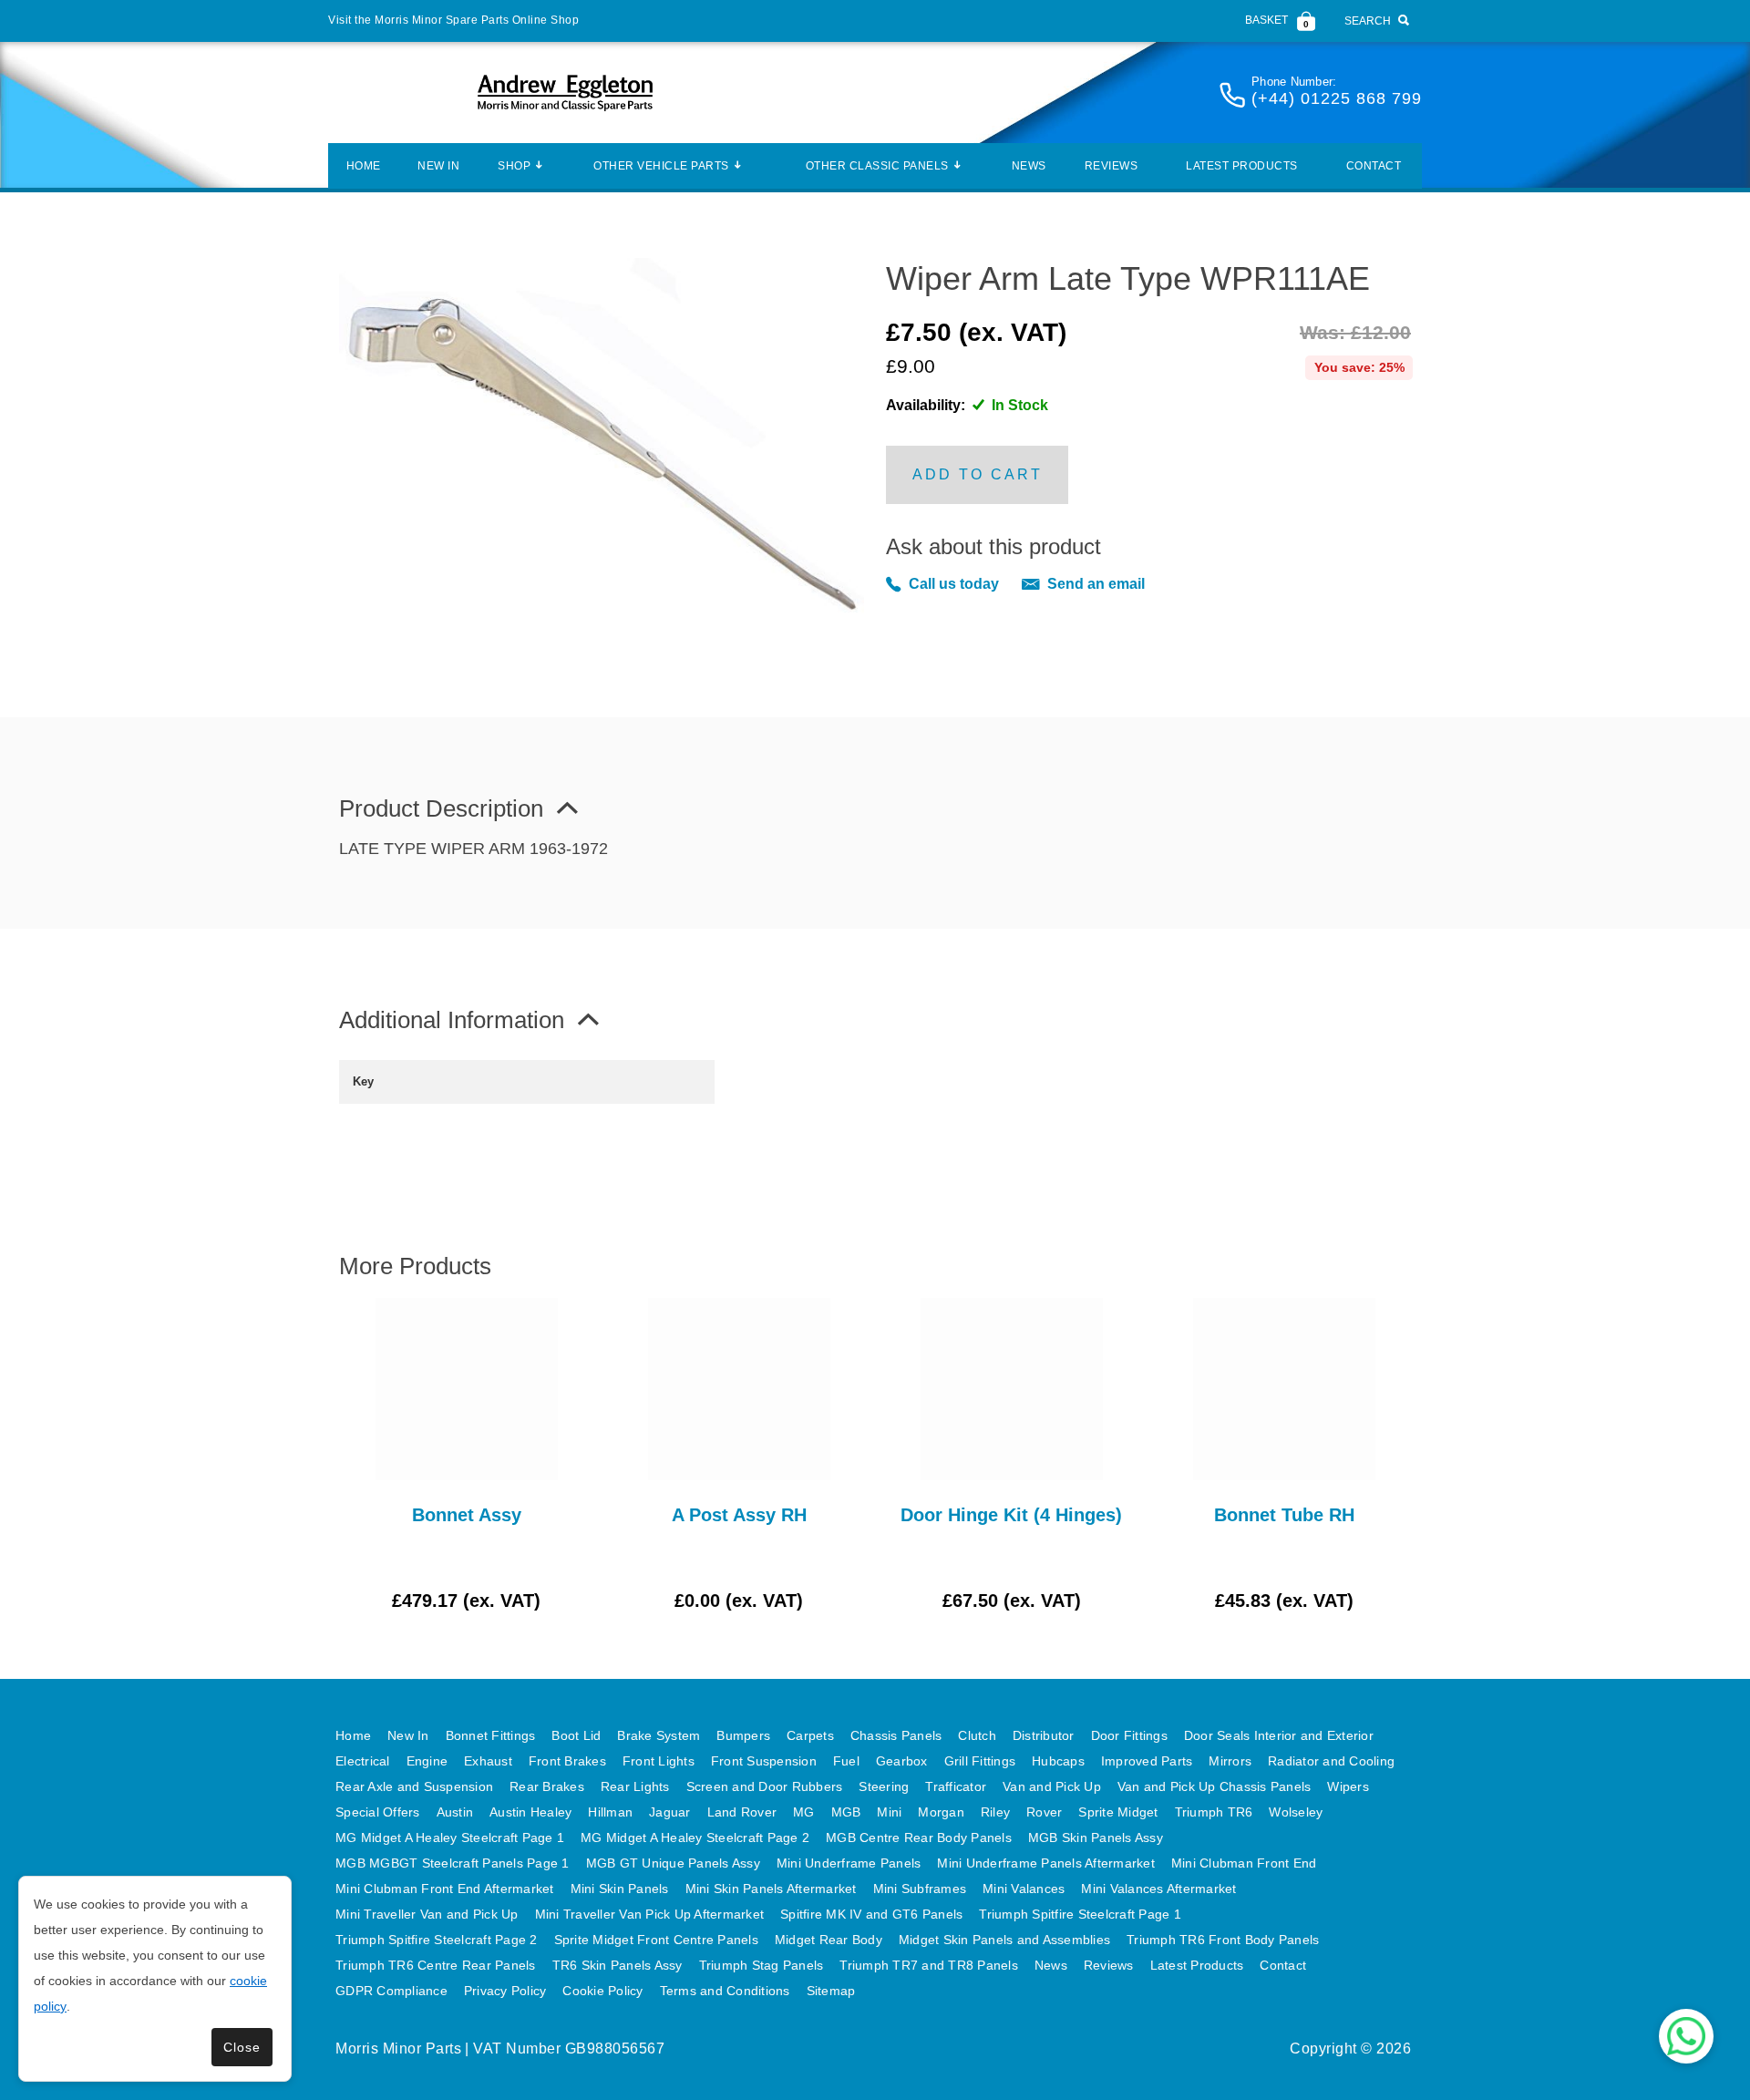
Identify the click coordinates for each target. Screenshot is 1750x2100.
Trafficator (956, 1786)
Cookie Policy (602, 1991)
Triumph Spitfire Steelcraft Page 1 (1080, 1914)
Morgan (941, 1812)
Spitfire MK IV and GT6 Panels (871, 1914)
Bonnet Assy (467, 1515)
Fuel (846, 1761)
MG (804, 1812)
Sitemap (831, 1991)
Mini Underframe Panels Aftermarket (1046, 1863)
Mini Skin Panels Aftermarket (771, 1889)
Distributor (1044, 1735)
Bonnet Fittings (491, 1735)
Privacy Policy (505, 1991)
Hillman (610, 1812)
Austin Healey (530, 1812)
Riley (995, 1812)
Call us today (954, 584)
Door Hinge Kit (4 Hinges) (1011, 1515)
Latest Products (1242, 166)
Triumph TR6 (1214, 1812)
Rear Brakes (547, 1786)
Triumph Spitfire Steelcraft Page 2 (437, 1940)
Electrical (363, 1761)
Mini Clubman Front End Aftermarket (445, 1889)
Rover (1044, 1812)
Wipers (1348, 1786)
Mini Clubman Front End (1244, 1863)
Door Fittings (1129, 1735)
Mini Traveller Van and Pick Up (427, 1914)
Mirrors (1230, 1761)
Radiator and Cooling (1331, 1761)
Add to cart (978, 474)
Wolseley (1296, 1812)
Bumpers (743, 1735)
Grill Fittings (980, 1761)
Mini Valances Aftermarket (1158, 1889)
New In (438, 166)
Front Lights (659, 1761)
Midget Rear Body (829, 1940)
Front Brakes (567, 1761)
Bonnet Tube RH (1284, 1515)
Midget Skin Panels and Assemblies (1004, 1940)
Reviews (1112, 166)
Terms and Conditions (725, 1991)
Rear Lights (635, 1786)
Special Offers (378, 1812)
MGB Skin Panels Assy (1096, 1837)
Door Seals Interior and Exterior (1279, 1735)
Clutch (977, 1735)
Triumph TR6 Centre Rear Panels (436, 1965)
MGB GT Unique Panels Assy (673, 1863)
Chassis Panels (896, 1735)
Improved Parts (1147, 1761)
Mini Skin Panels (620, 1889)
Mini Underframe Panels (849, 1863)
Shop (514, 166)
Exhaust (488, 1761)
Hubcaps (1058, 1761)
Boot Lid (576, 1735)
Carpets (810, 1735)
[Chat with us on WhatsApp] (1686, 2036)
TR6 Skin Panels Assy (618, 1965)
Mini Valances (1024, 1889)
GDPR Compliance (391, 1991)
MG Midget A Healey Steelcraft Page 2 (695, 1837)
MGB (846, 1812)
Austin (455, 1812)
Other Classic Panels (877, 166)
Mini (889, 1812)
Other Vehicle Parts (661, 166)
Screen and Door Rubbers (765, 1786)
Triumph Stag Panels (762, 1965)
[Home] (565, 93)
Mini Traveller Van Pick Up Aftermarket (650, 1914)
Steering (884, 1786)
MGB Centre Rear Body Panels (919, 1837)
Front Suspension (764, 1761)
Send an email (1096, 584)
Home (364, 166)
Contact (1374, 166)
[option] (466, 1456)
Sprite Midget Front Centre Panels (656, 1940)
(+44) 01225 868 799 (1337, 98)
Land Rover (742, 1812)
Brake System (659, 1735)
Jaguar (670, 1812)
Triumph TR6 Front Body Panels (1223, 1940)
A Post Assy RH (739, 1515)
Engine (427, 1761)
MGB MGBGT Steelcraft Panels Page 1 (453, 1863)
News (1029, 166)
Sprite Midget (1118, 1812)
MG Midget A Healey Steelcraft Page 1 (450, 1837)
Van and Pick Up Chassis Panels (1215, 1786)
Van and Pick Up (1052, 1786)
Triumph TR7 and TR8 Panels (929, 1965)
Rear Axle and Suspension (414, 1786)
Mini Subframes (920, 1889)
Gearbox (902, 1761)
